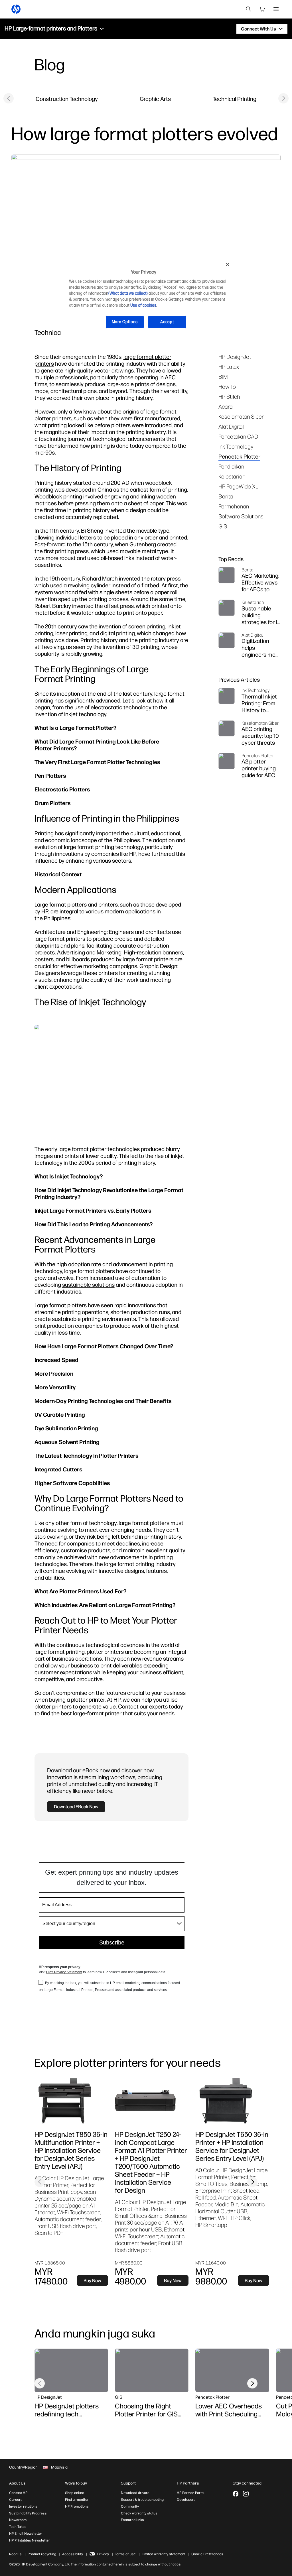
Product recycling (42, 2554)
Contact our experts (143, 1706)
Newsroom (18, 2520)
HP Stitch (229, 397)
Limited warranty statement (164, 2554)
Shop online (75, 2493)
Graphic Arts (155, 99)
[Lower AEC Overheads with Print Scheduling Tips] (232, 2370)
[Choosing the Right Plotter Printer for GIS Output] (152, 2370)
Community (130, 2506)
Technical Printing (235, 99)
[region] (148, 298)
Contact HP (18, 2493)
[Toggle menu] (102, 29)
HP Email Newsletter (26, 2534)
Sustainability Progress (28, 2513)
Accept (167, 322)
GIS (223, 526)
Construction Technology (67, 99)
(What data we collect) (128, 293)
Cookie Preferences (207, 2554)
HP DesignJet (235, 357)
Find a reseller (77, 2500)
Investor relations (23, 2506)
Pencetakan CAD (238, 436)
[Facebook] (236, 2494)
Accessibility (73, 2554)
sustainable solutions (88, 1285)
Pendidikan (231, 466)
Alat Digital (231, 426)
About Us (17, 2483)
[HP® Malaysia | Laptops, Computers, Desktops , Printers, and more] (16, 9)
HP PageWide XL (238, 486)
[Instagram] (246, 2494)
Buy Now (92, 2280)
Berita (226, 496)
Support (128, 2483)
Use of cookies (143, 305)
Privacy (103, 2554)
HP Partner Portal (191, 2493)
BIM (223, 377)
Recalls (15, 2554)
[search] (249, 9)
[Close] (228, 264)
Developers (186, 2500)
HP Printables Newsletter (30, 2540)
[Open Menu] (276, 9)
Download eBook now (76, 1807)
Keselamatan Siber (241, 417)
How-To (227, 387)
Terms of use (125, 2554)
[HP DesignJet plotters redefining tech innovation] (71, 2370)
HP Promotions (77, 2506)
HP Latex (229, 367)
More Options (125, 322)
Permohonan (234, 506)
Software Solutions (241, 516)
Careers (16, 2500)
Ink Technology (236, 446)
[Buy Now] (71, 2101)
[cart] (262, 9)
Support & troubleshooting (142, 2500)
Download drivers (135, 2493)
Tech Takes (18, 2527)
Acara (226, 407)
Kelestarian (232, 476)
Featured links (132, 2520)
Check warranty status (139, 2513)
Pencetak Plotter (239, 456)
